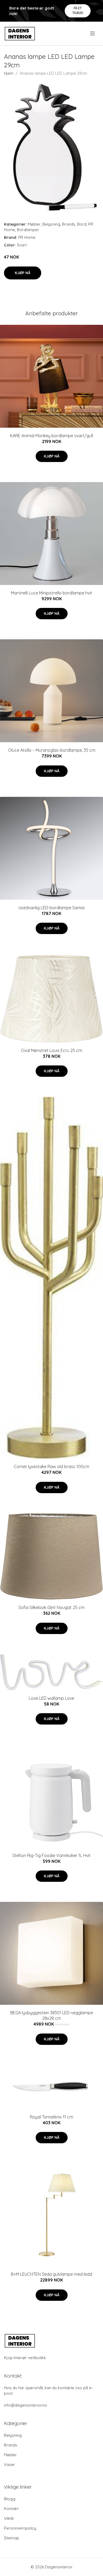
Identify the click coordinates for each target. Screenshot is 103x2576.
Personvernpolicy (20, 2528)
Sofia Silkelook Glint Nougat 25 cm (51, 1607)
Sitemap (11, 2538)
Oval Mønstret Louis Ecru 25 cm (51, 1050)
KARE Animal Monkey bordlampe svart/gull (51, 436)
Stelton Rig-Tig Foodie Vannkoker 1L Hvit (51, 1855)
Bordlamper (28, 230)
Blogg (10, 2499)
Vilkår (9, 2518)
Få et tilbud (78, 10)
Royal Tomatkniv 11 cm (51, 2117)
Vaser (10, 2465)
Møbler (34, 224)
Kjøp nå (23, 273)
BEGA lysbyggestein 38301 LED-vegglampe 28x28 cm (52, 2015)
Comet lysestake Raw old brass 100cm (51, 1466)
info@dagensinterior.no (25, 2405)
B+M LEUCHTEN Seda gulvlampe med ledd (51, 2274)
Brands (69, 224)
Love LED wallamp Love (51, 1698)
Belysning (51, 224)
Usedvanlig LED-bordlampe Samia (51, 908)
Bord (82, 224)
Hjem (9, 73)
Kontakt (11, 2509)
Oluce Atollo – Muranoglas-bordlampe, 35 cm (52, 750)
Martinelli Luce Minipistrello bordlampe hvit (51, 593)
